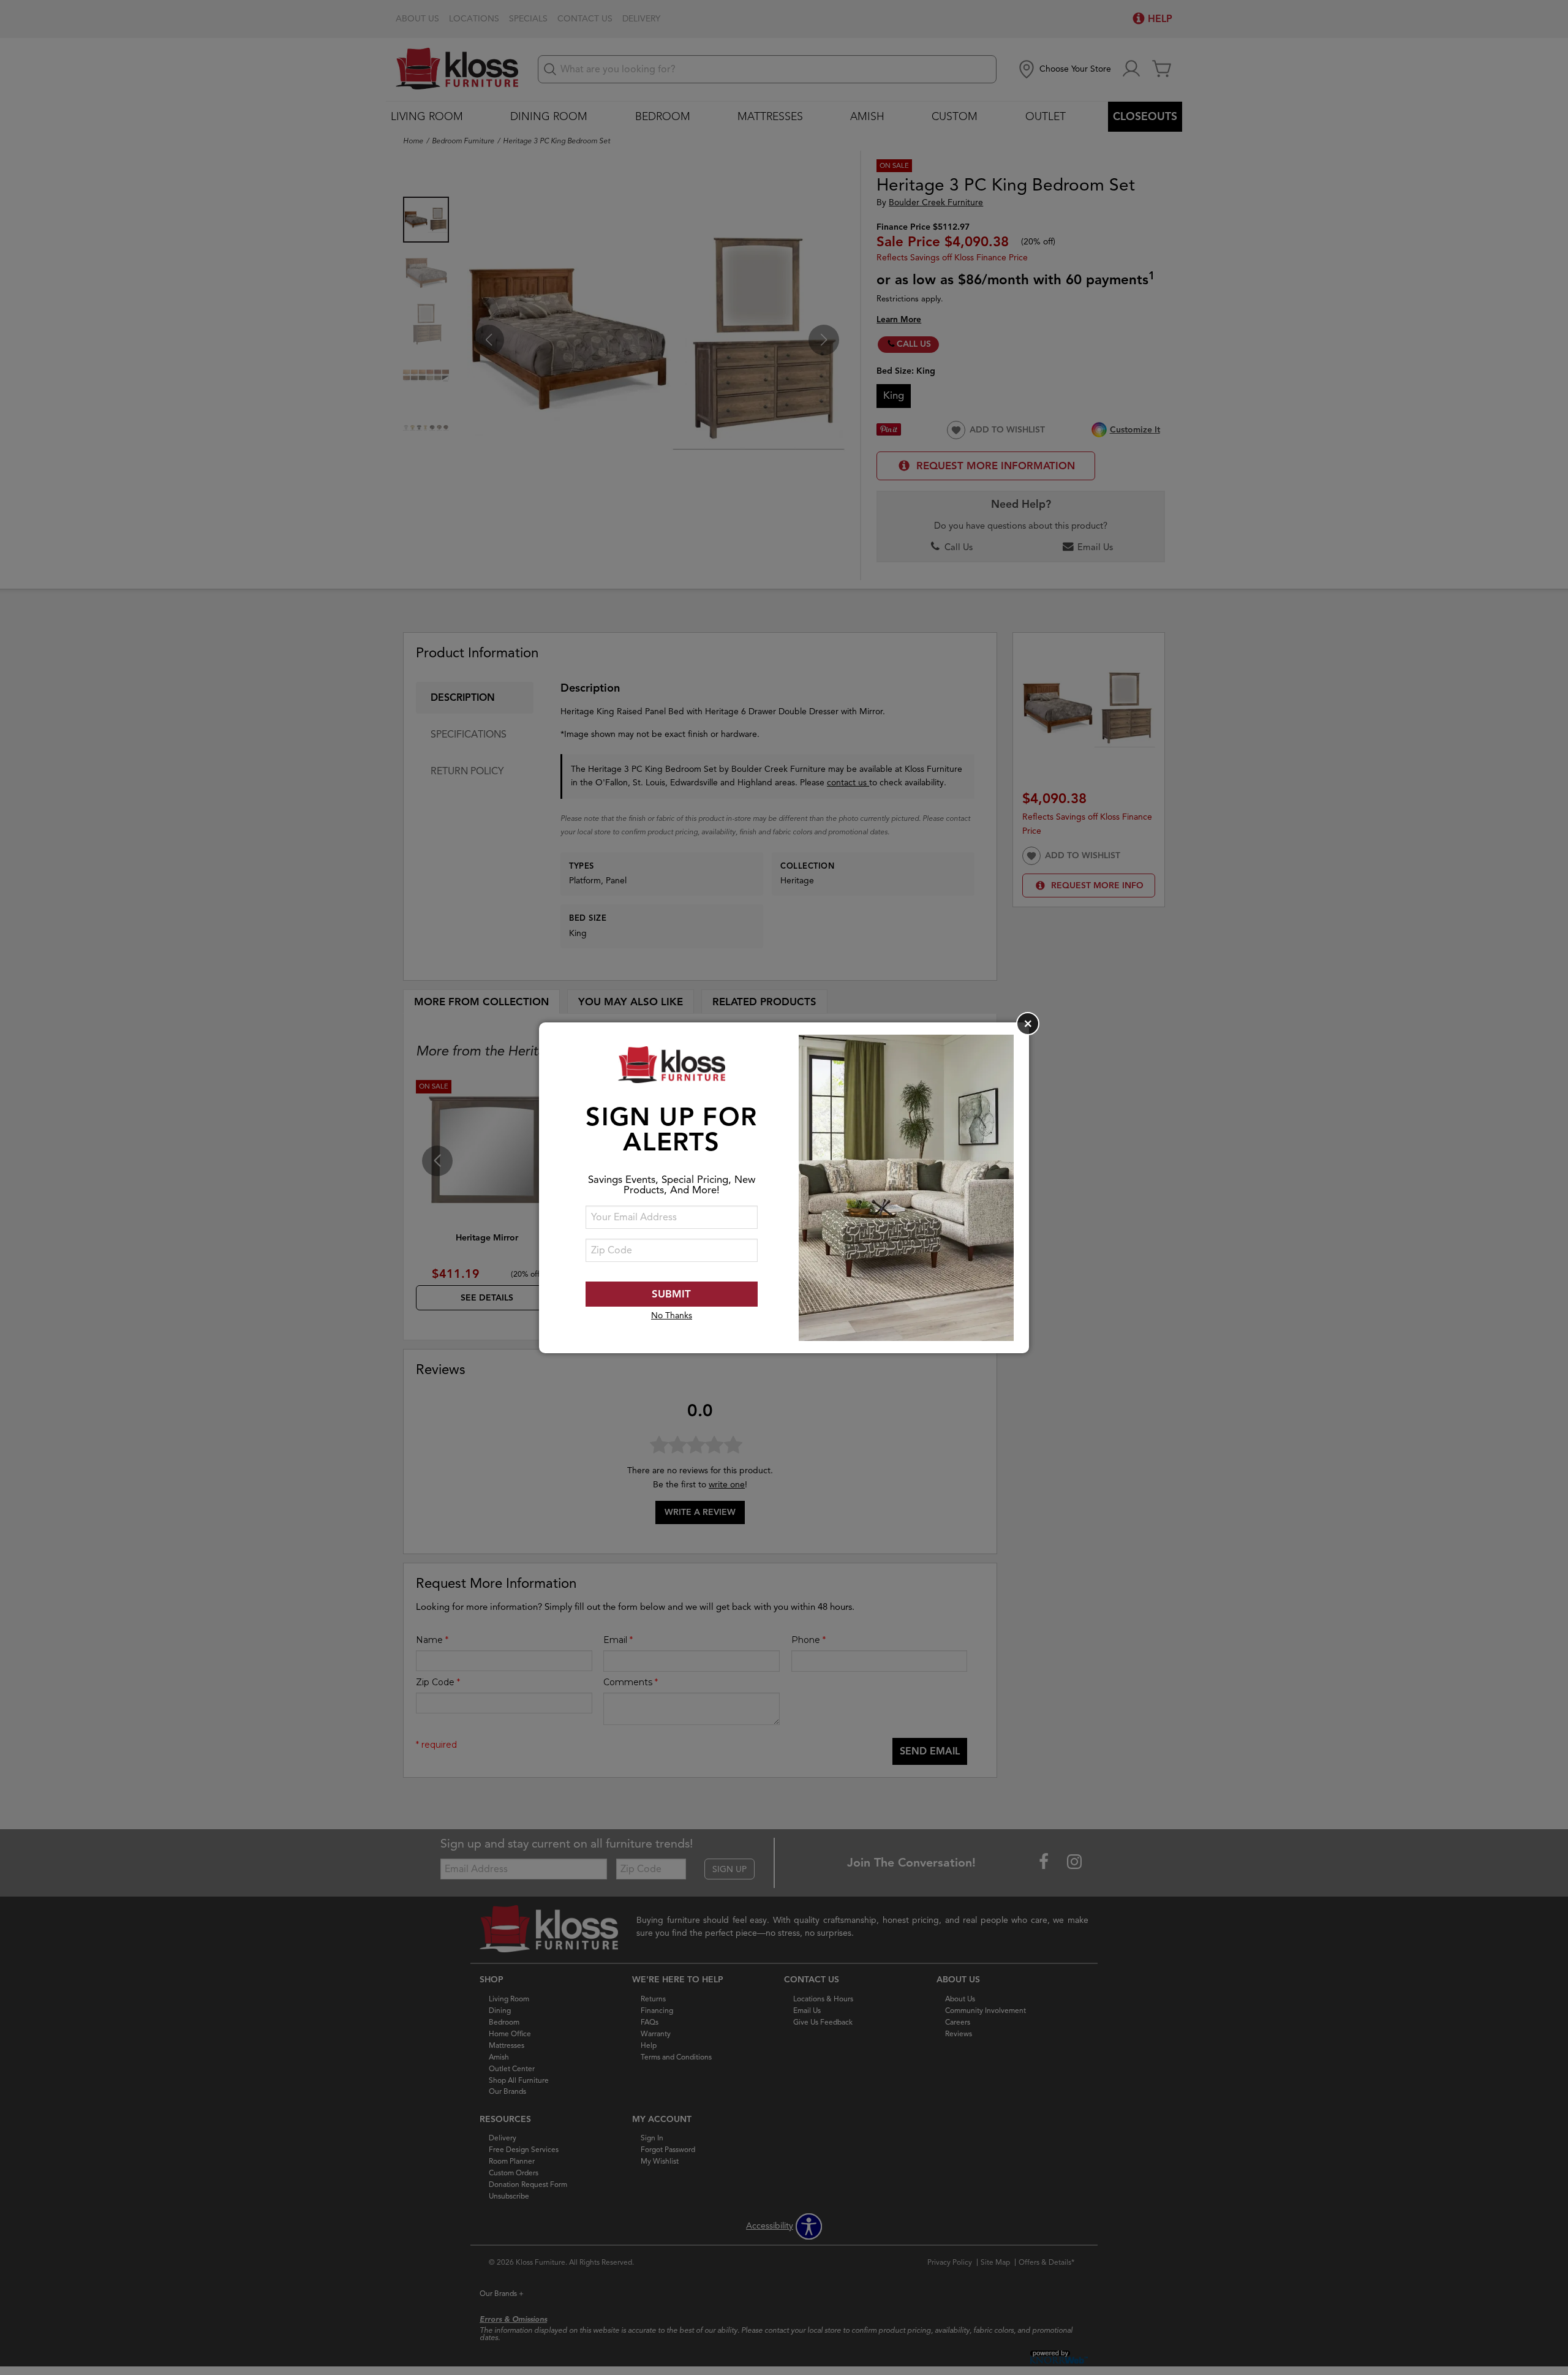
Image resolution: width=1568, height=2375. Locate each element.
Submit (671, 1294)
